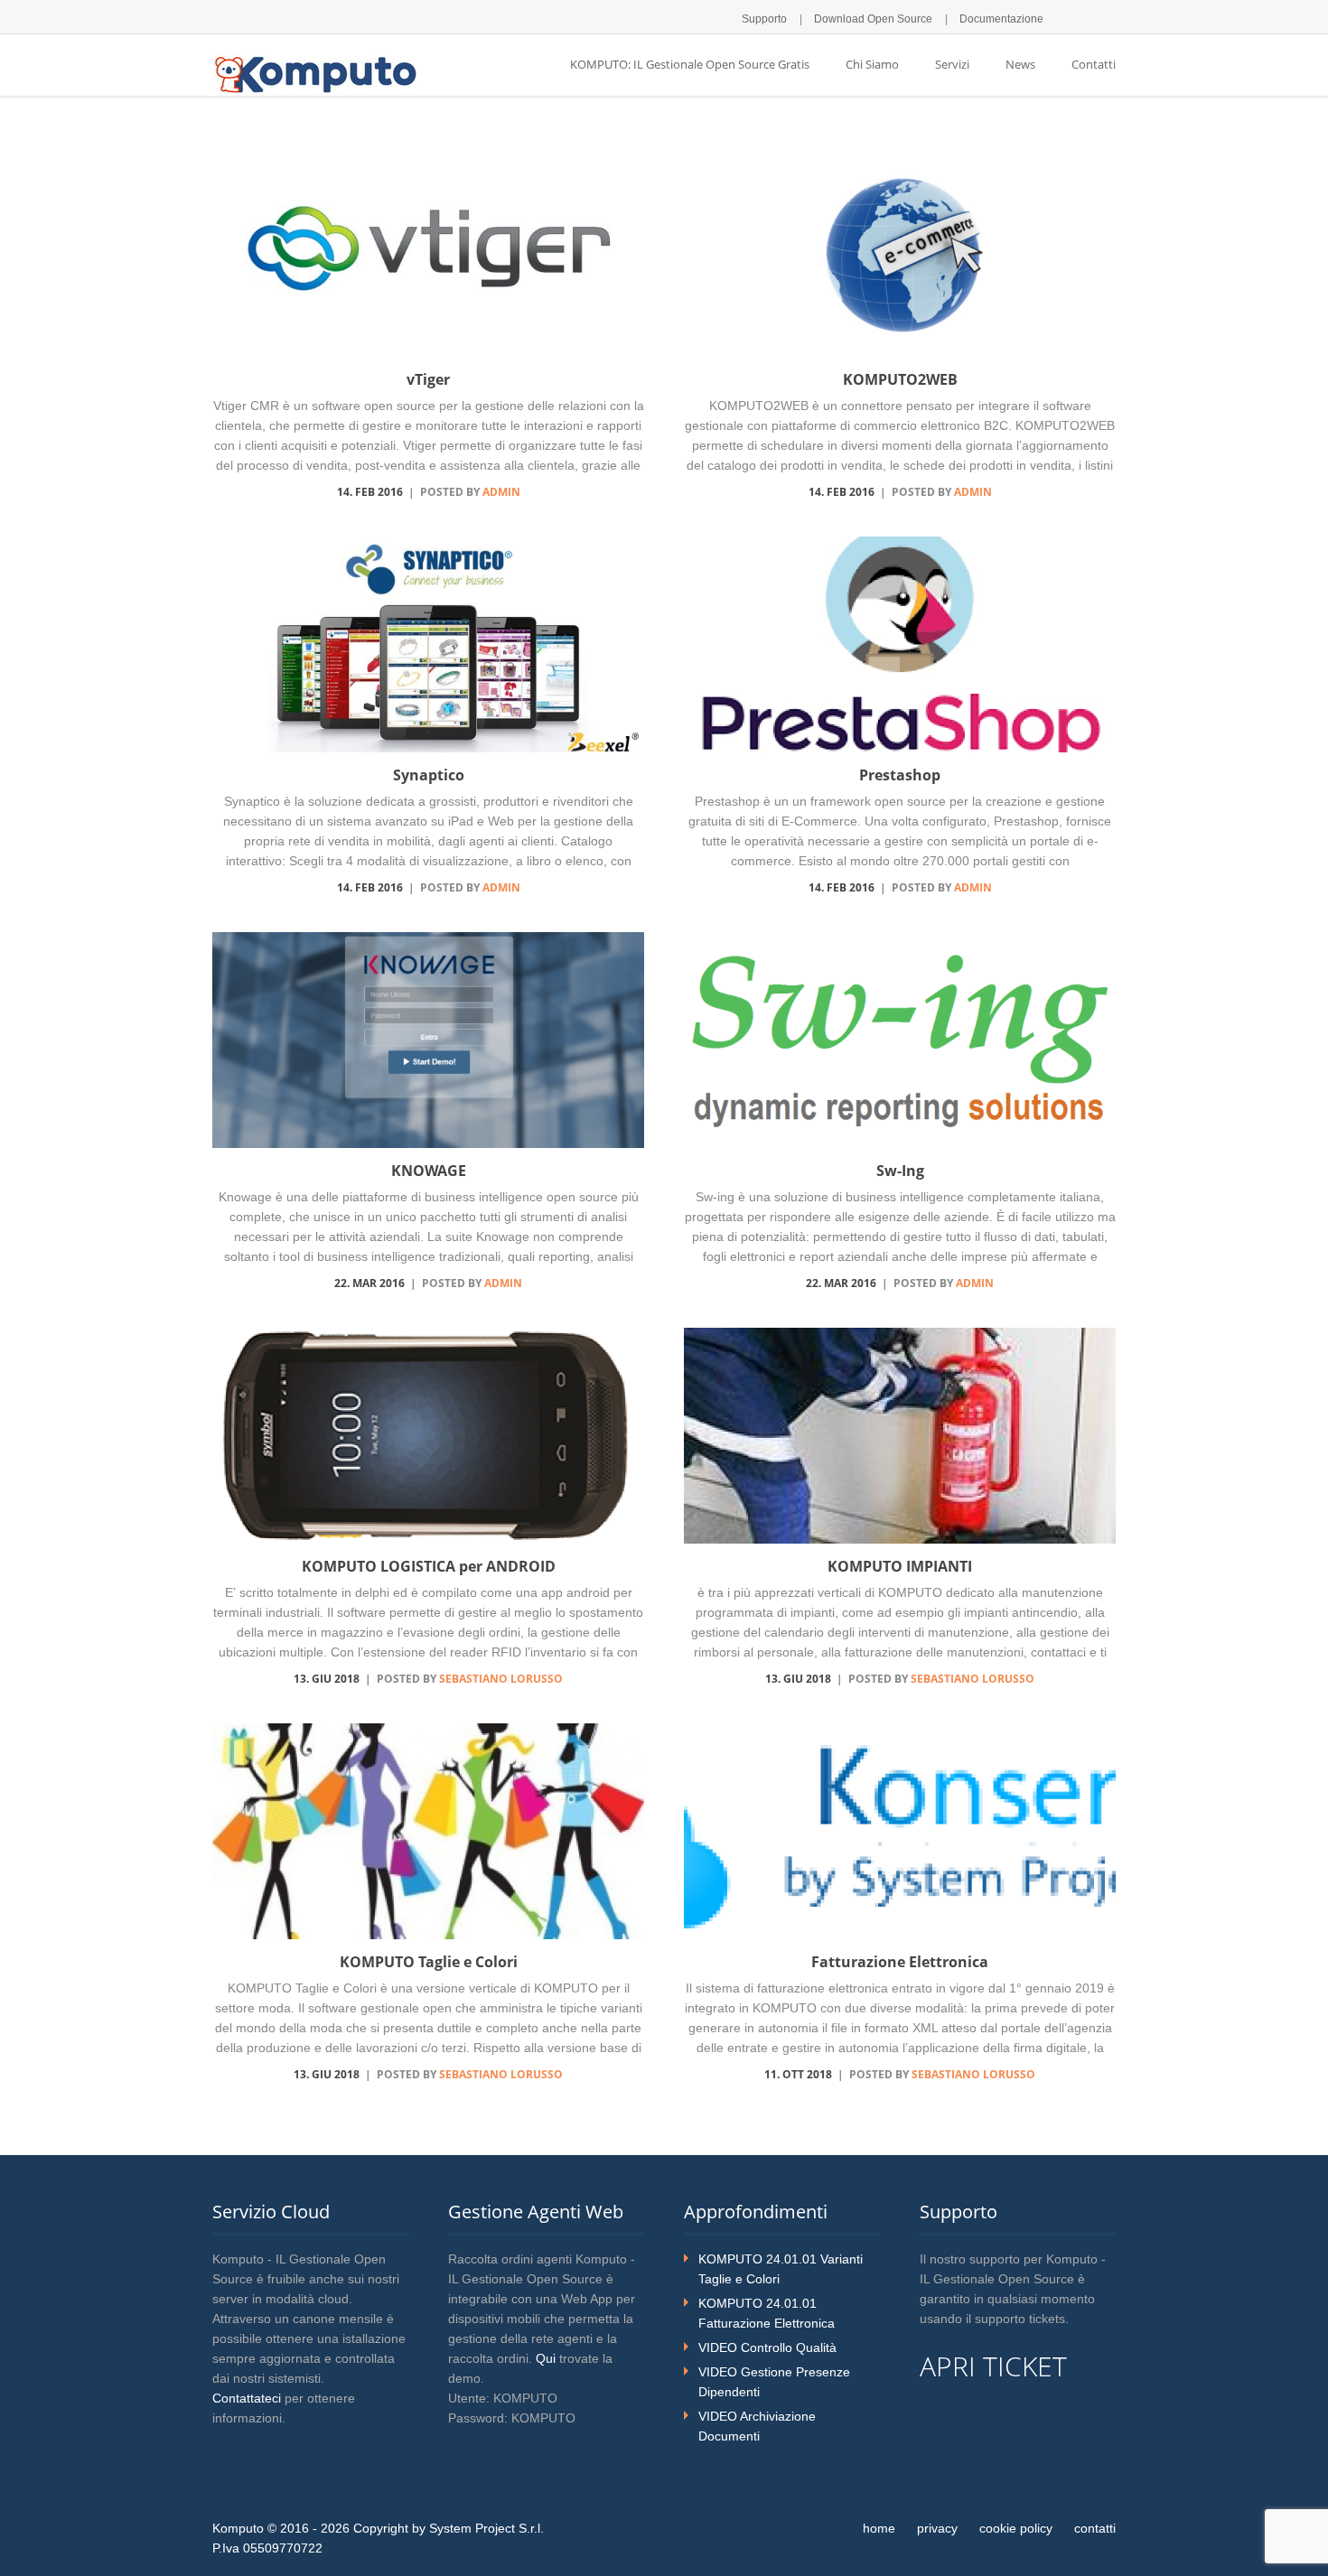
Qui (546, 2358)
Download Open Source (873, 19)
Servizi (952, 64)
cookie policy (1016, 2528)
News (1020, 64)
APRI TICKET (993, 2366)
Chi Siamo (872, 64)
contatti (1095, 2528)
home (879, 2528)
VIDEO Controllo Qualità (767, 2347)
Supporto (764, 19)
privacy (937, 2528)
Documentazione (1001, 19)
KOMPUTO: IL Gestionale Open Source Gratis (690, 64)
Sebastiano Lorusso (501, 1679)
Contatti (1094, 64)
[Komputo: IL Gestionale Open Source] (315, 73)
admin (501, 492)
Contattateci (247, 2398)
